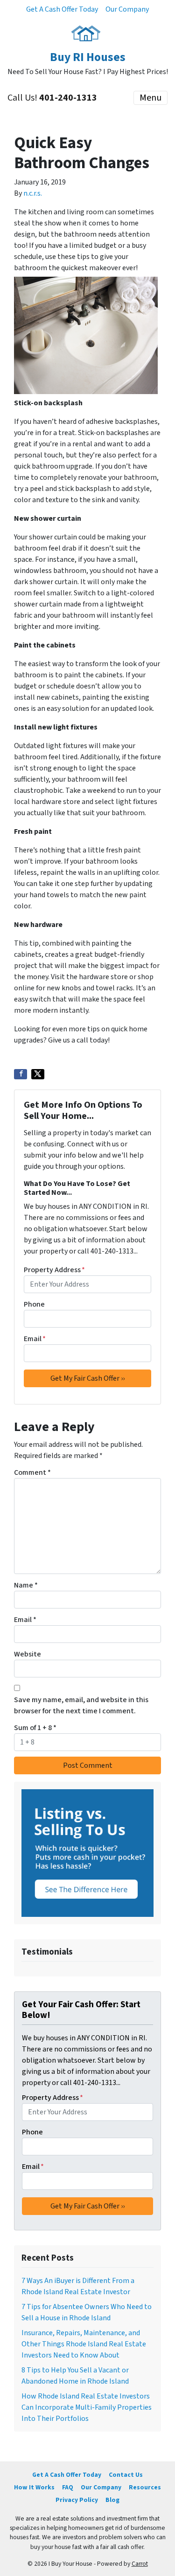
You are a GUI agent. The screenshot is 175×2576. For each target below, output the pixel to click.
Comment (32, 1472)
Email (35, 1339)
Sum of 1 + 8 (35, 1728)
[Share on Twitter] (38, 1074)
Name (26, 1585)
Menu (150, 98)
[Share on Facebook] (21, 1074)
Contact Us (126, 2475)
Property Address (54, 1270)
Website (28, 1654)
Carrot (140, 2564)
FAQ (68, 2487)
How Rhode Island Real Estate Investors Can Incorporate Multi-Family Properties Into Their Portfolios (87, 2407)
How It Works (34, 2487)
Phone (34, 1304)
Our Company (127, 9)
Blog (112, 2500)
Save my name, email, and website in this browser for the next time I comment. (81, 1705)
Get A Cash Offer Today (62, 9)
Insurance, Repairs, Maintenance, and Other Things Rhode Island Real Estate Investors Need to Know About (84, 2344)
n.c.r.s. (33, 193)
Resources (145, 2487)
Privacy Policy (77, 2500)
